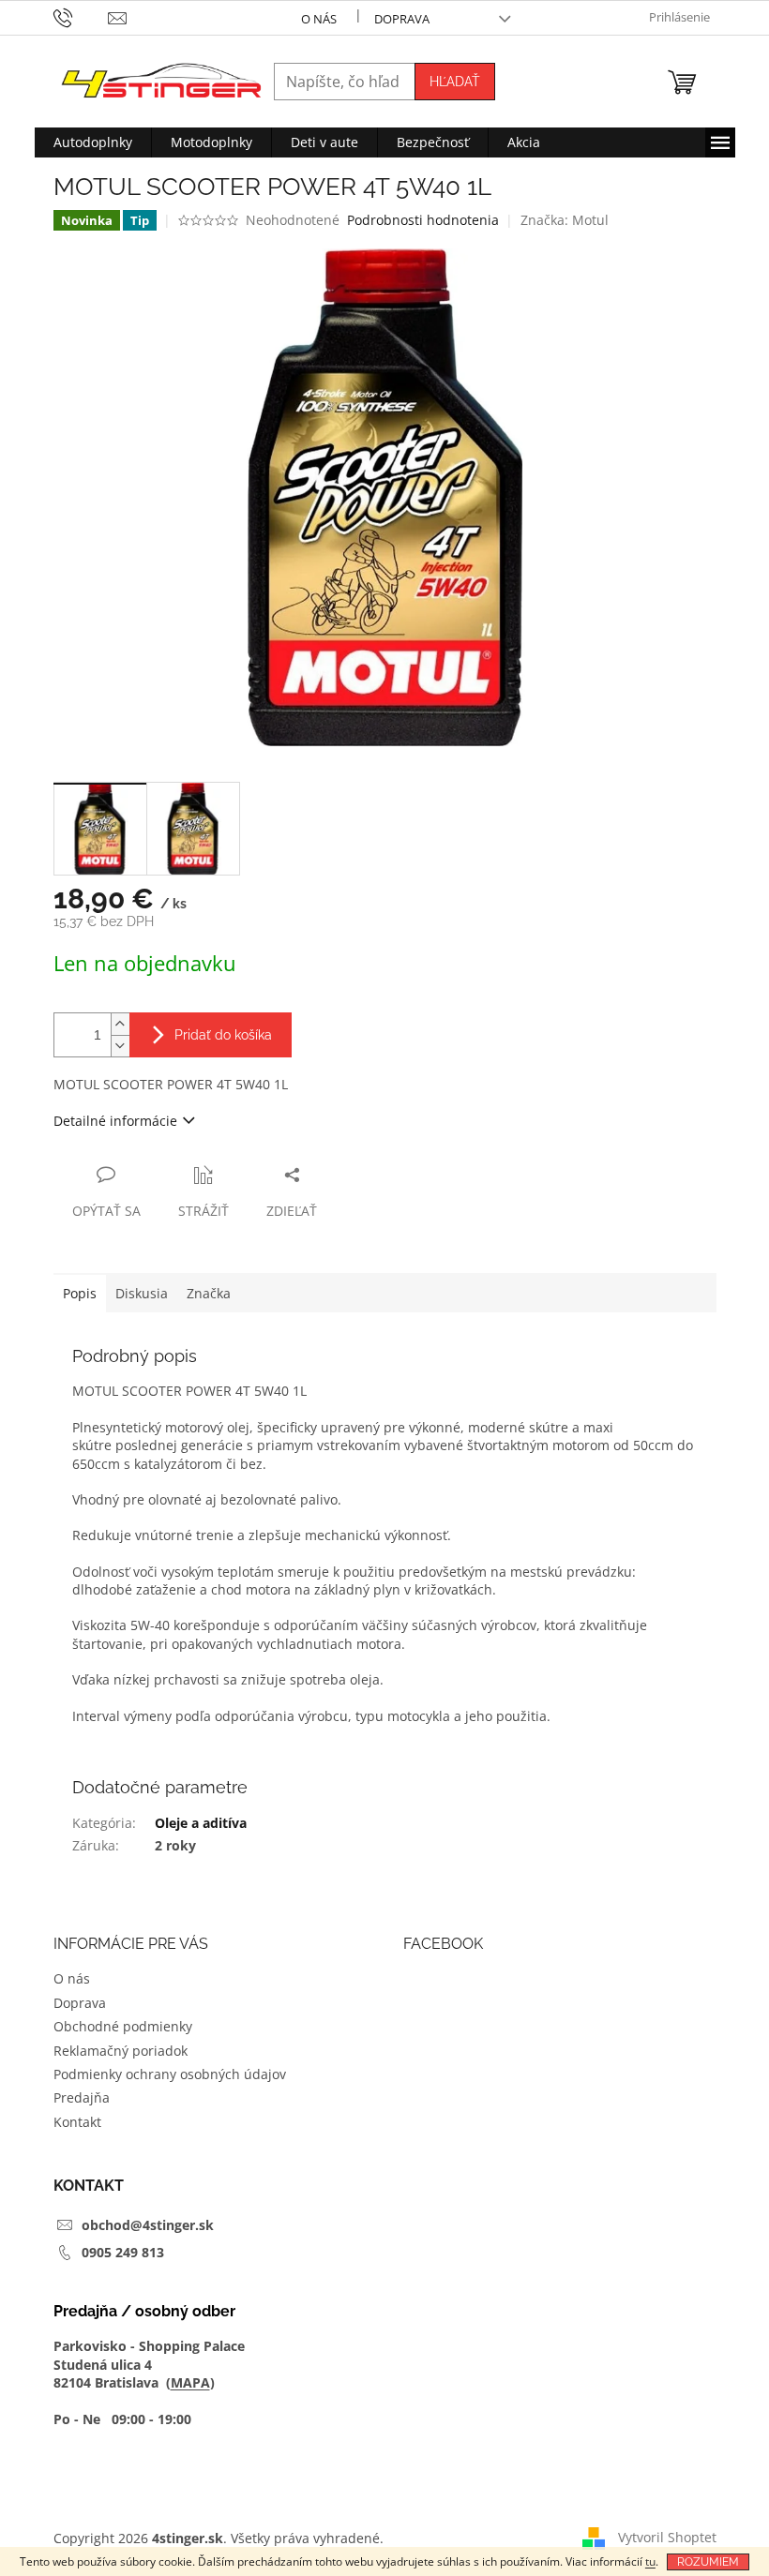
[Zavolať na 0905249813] (81, 17)
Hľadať (455, 82)
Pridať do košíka (223, 1035)
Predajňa (82, 2097)
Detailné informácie (115, 1121)
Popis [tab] (80, 1293)
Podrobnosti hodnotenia (423, 220)
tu (650, 2561)
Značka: (565, 220)
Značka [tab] (209, 1293)
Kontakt (77, 2122)
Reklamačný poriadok (121, 2051)
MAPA (190, 2382)
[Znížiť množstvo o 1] (120, 1046)
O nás (319, 19)
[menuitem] (93, 142)
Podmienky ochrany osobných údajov (170, 2074)
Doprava (402, 19)
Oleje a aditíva (201, 1823)
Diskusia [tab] (142, 1293)
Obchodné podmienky (123, 2026)
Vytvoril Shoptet (667, 2537)
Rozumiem (708, 2562)
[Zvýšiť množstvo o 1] (120, 1024)
